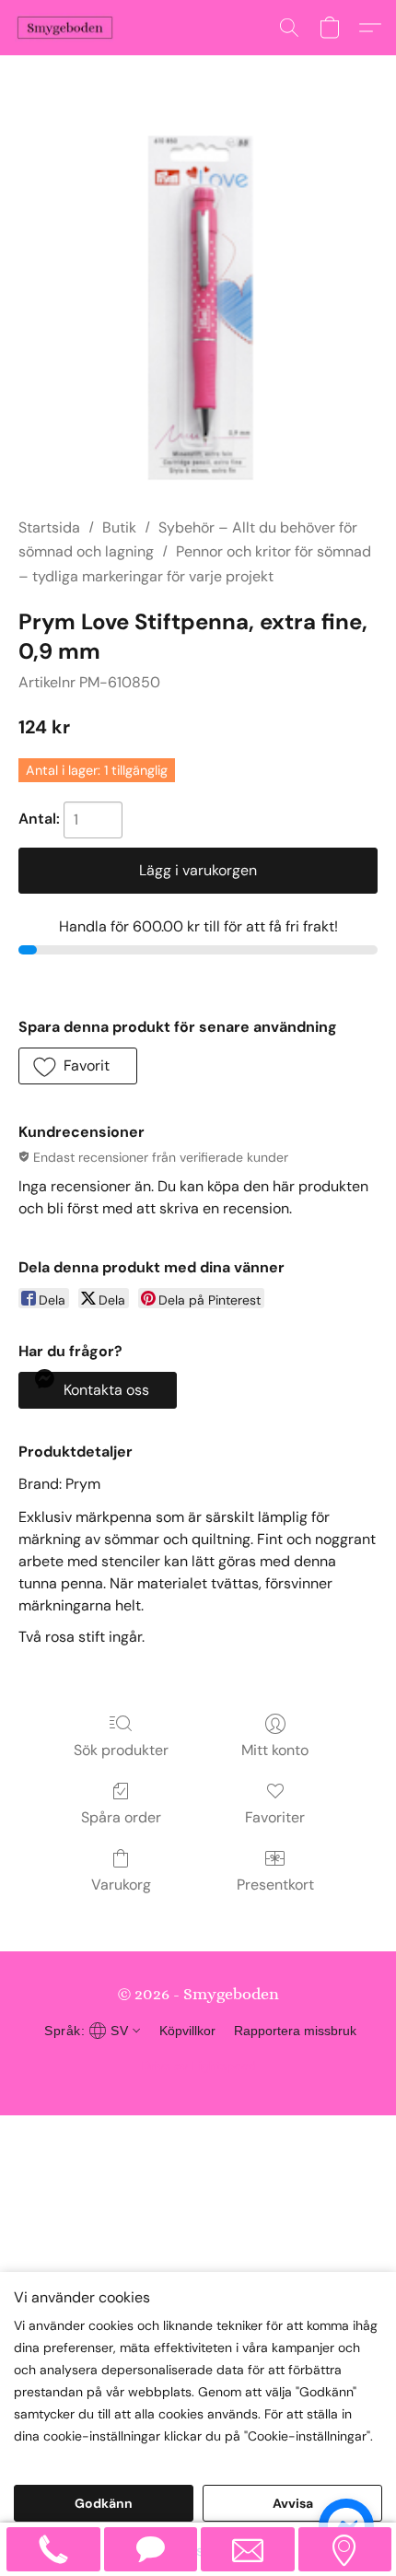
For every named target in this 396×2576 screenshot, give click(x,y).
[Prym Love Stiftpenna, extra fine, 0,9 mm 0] (198, 309)
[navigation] (90, 2031)
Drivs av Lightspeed (198, 2066)
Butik (119, 527)
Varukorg (121, 1885)
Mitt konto (275, 1750)
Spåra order (121, 1817)
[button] (68, 28)
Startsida (49, 527)
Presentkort (275, 1885)
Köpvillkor (187, 2031)
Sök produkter (121, 1750)
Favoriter (275, 1817)
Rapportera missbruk (295, 2031)
